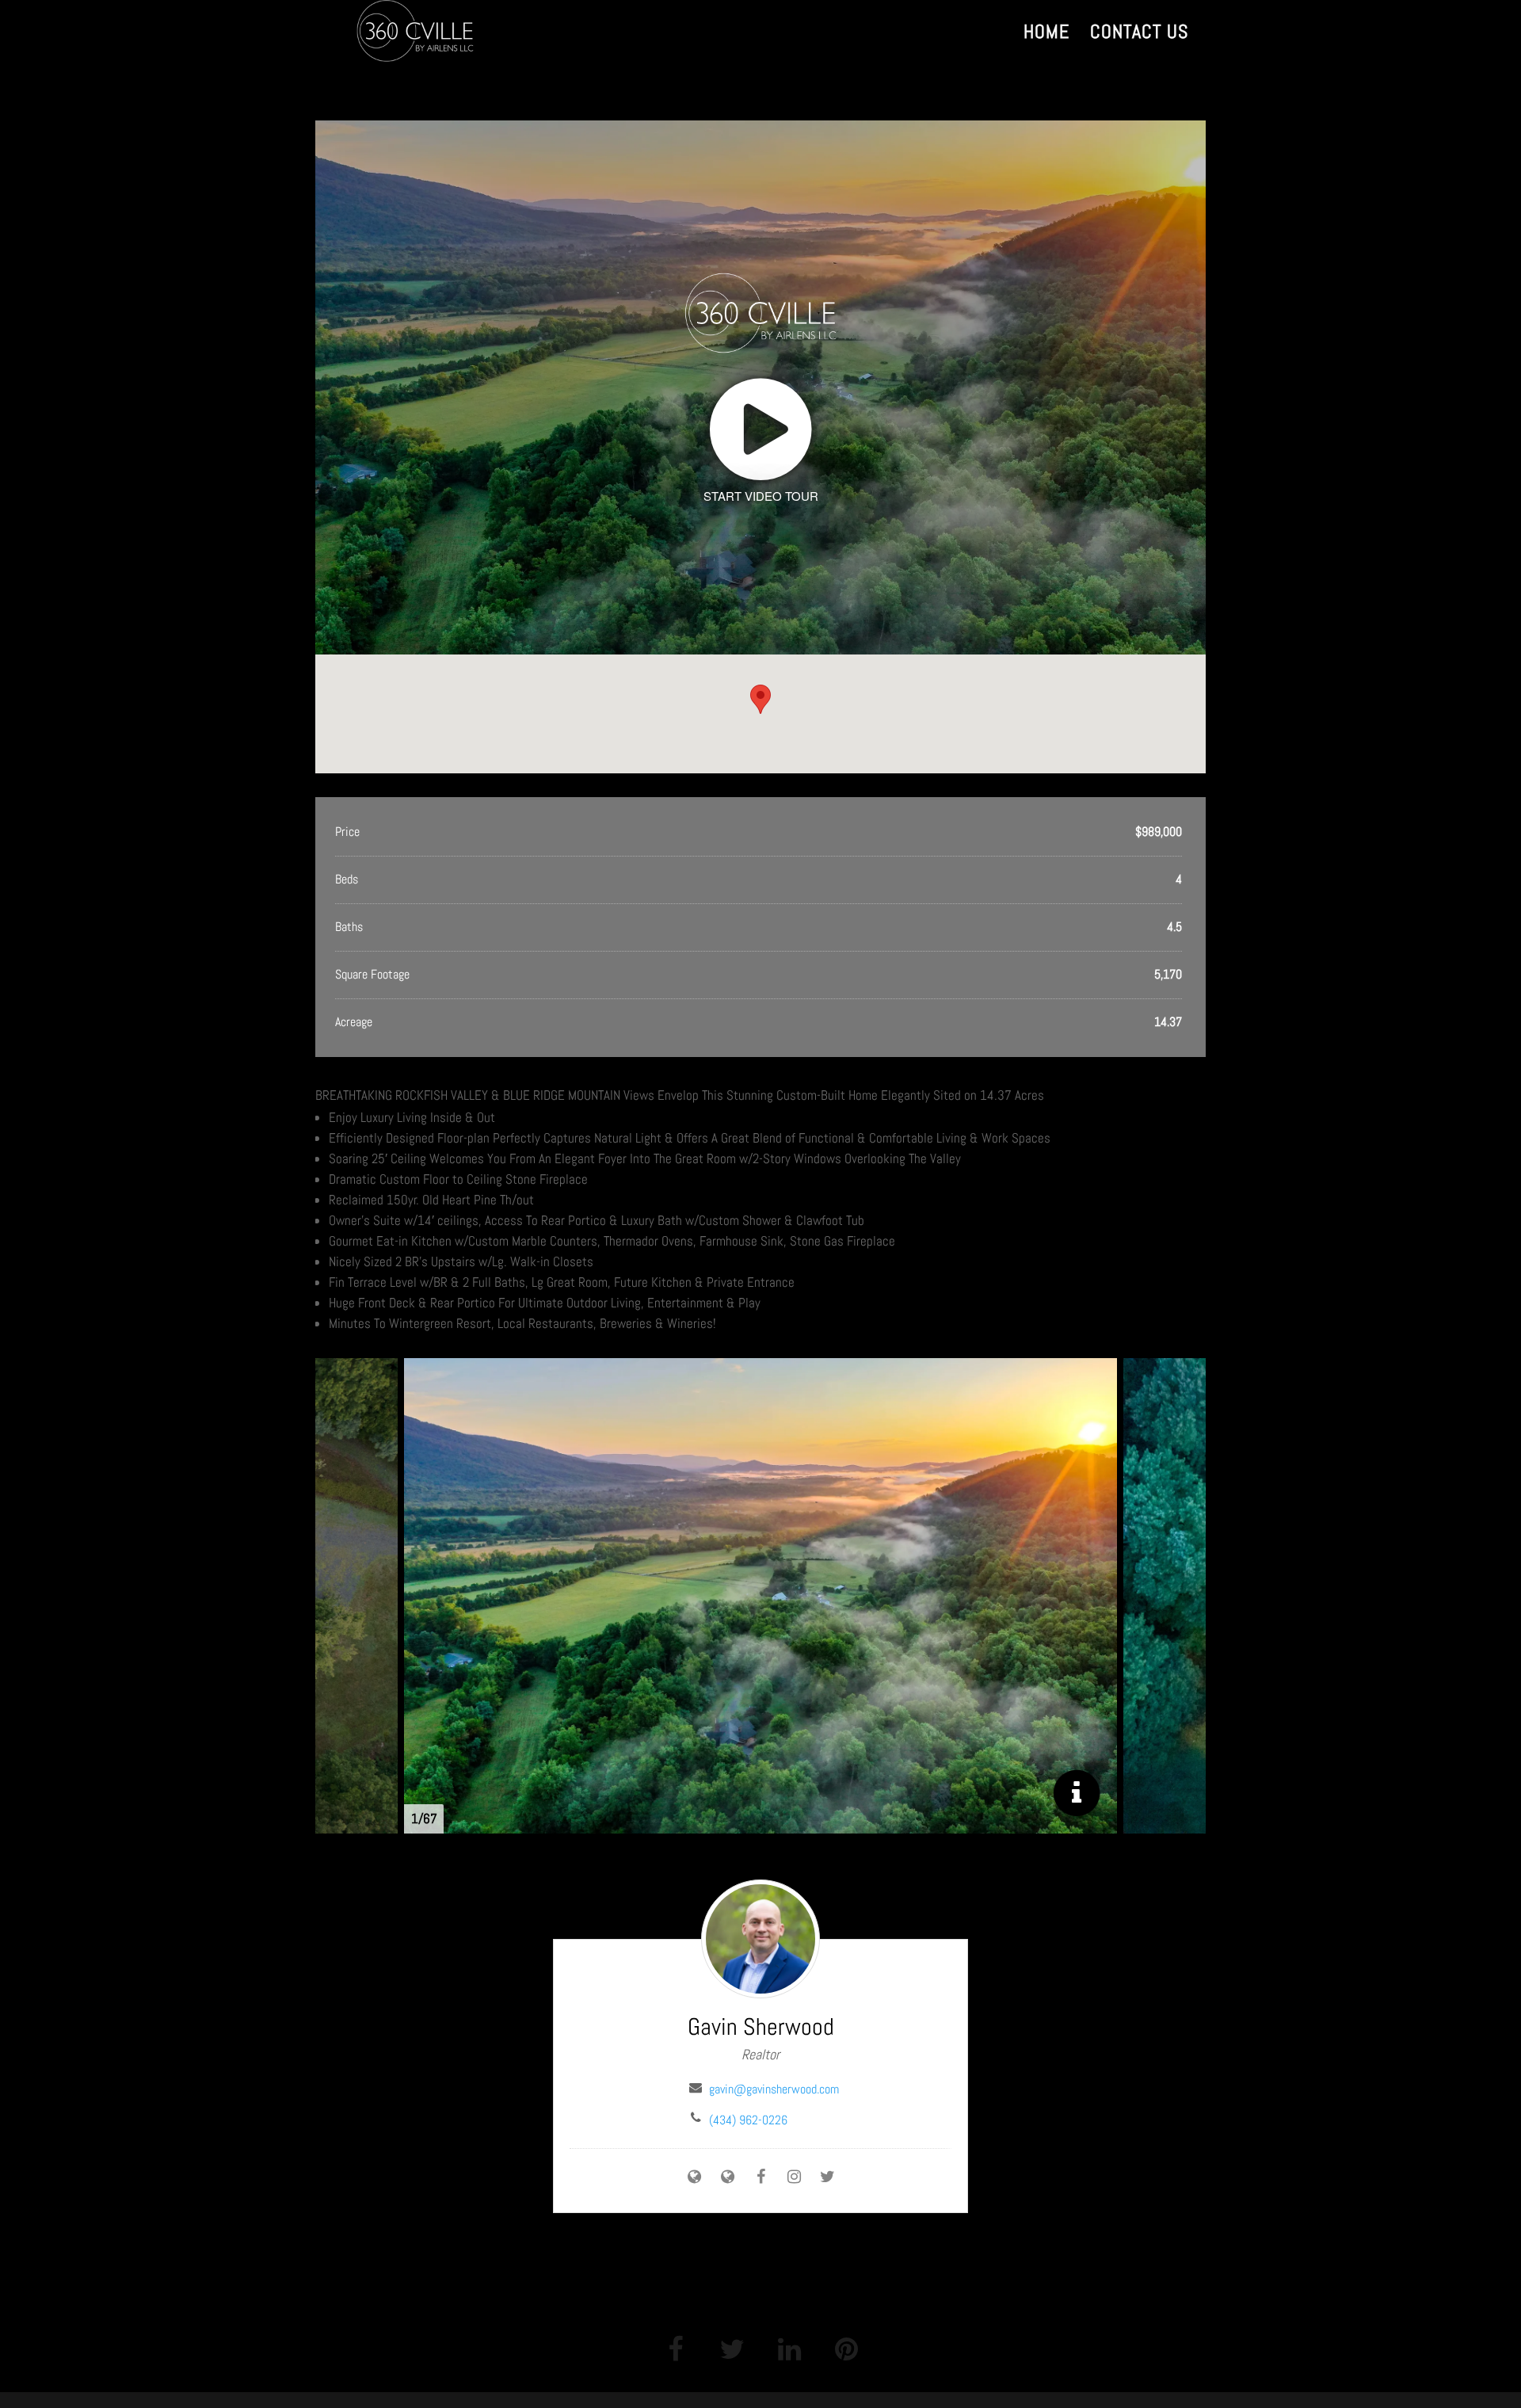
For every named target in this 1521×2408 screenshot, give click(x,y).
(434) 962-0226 (748, 2120)
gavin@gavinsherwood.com (774, 2089)
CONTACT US (1139, 35)
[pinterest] (846, 2348)
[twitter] (732, 2348)
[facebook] (675, 2348)
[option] (760, 1596)
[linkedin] (789, 2348)
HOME (1046, 35)
